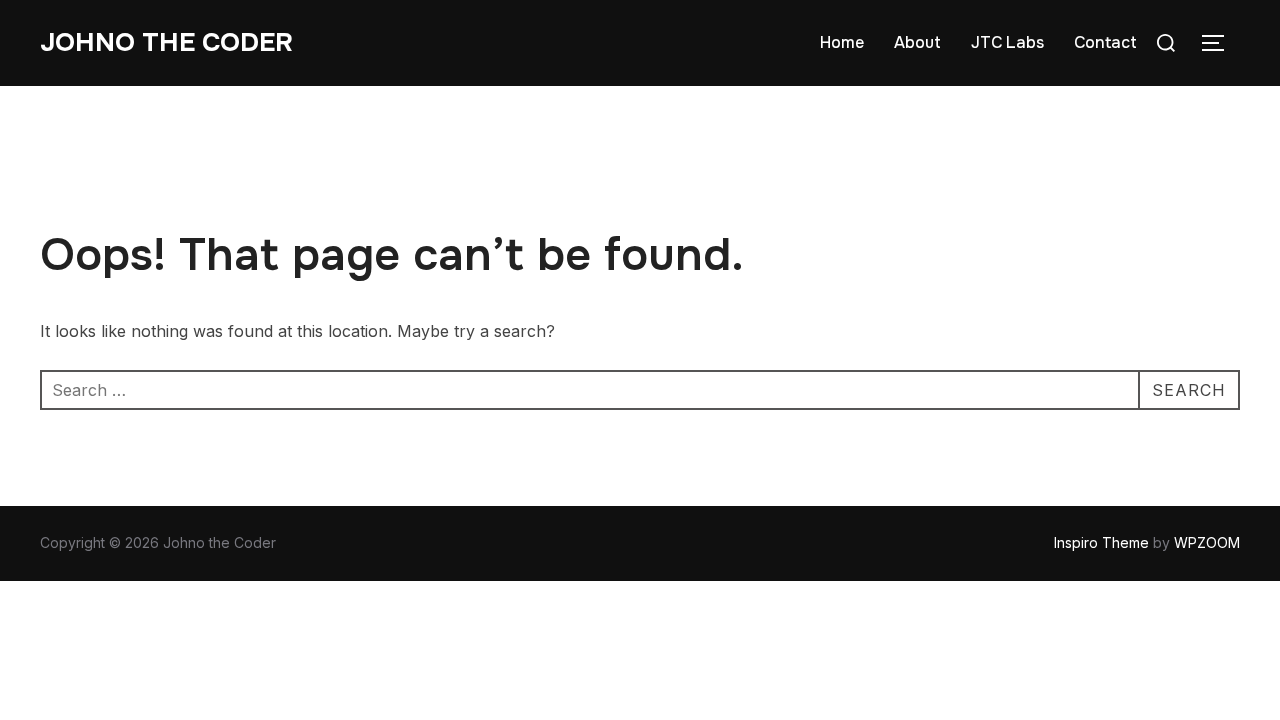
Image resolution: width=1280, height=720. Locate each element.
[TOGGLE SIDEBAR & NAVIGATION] (1220, 43)
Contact (1105, 42)
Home (842, 42)
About (917, 42)
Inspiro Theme (1101, 542)
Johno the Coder (166, 42)
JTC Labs (1007, 42)
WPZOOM (1207, 542)
